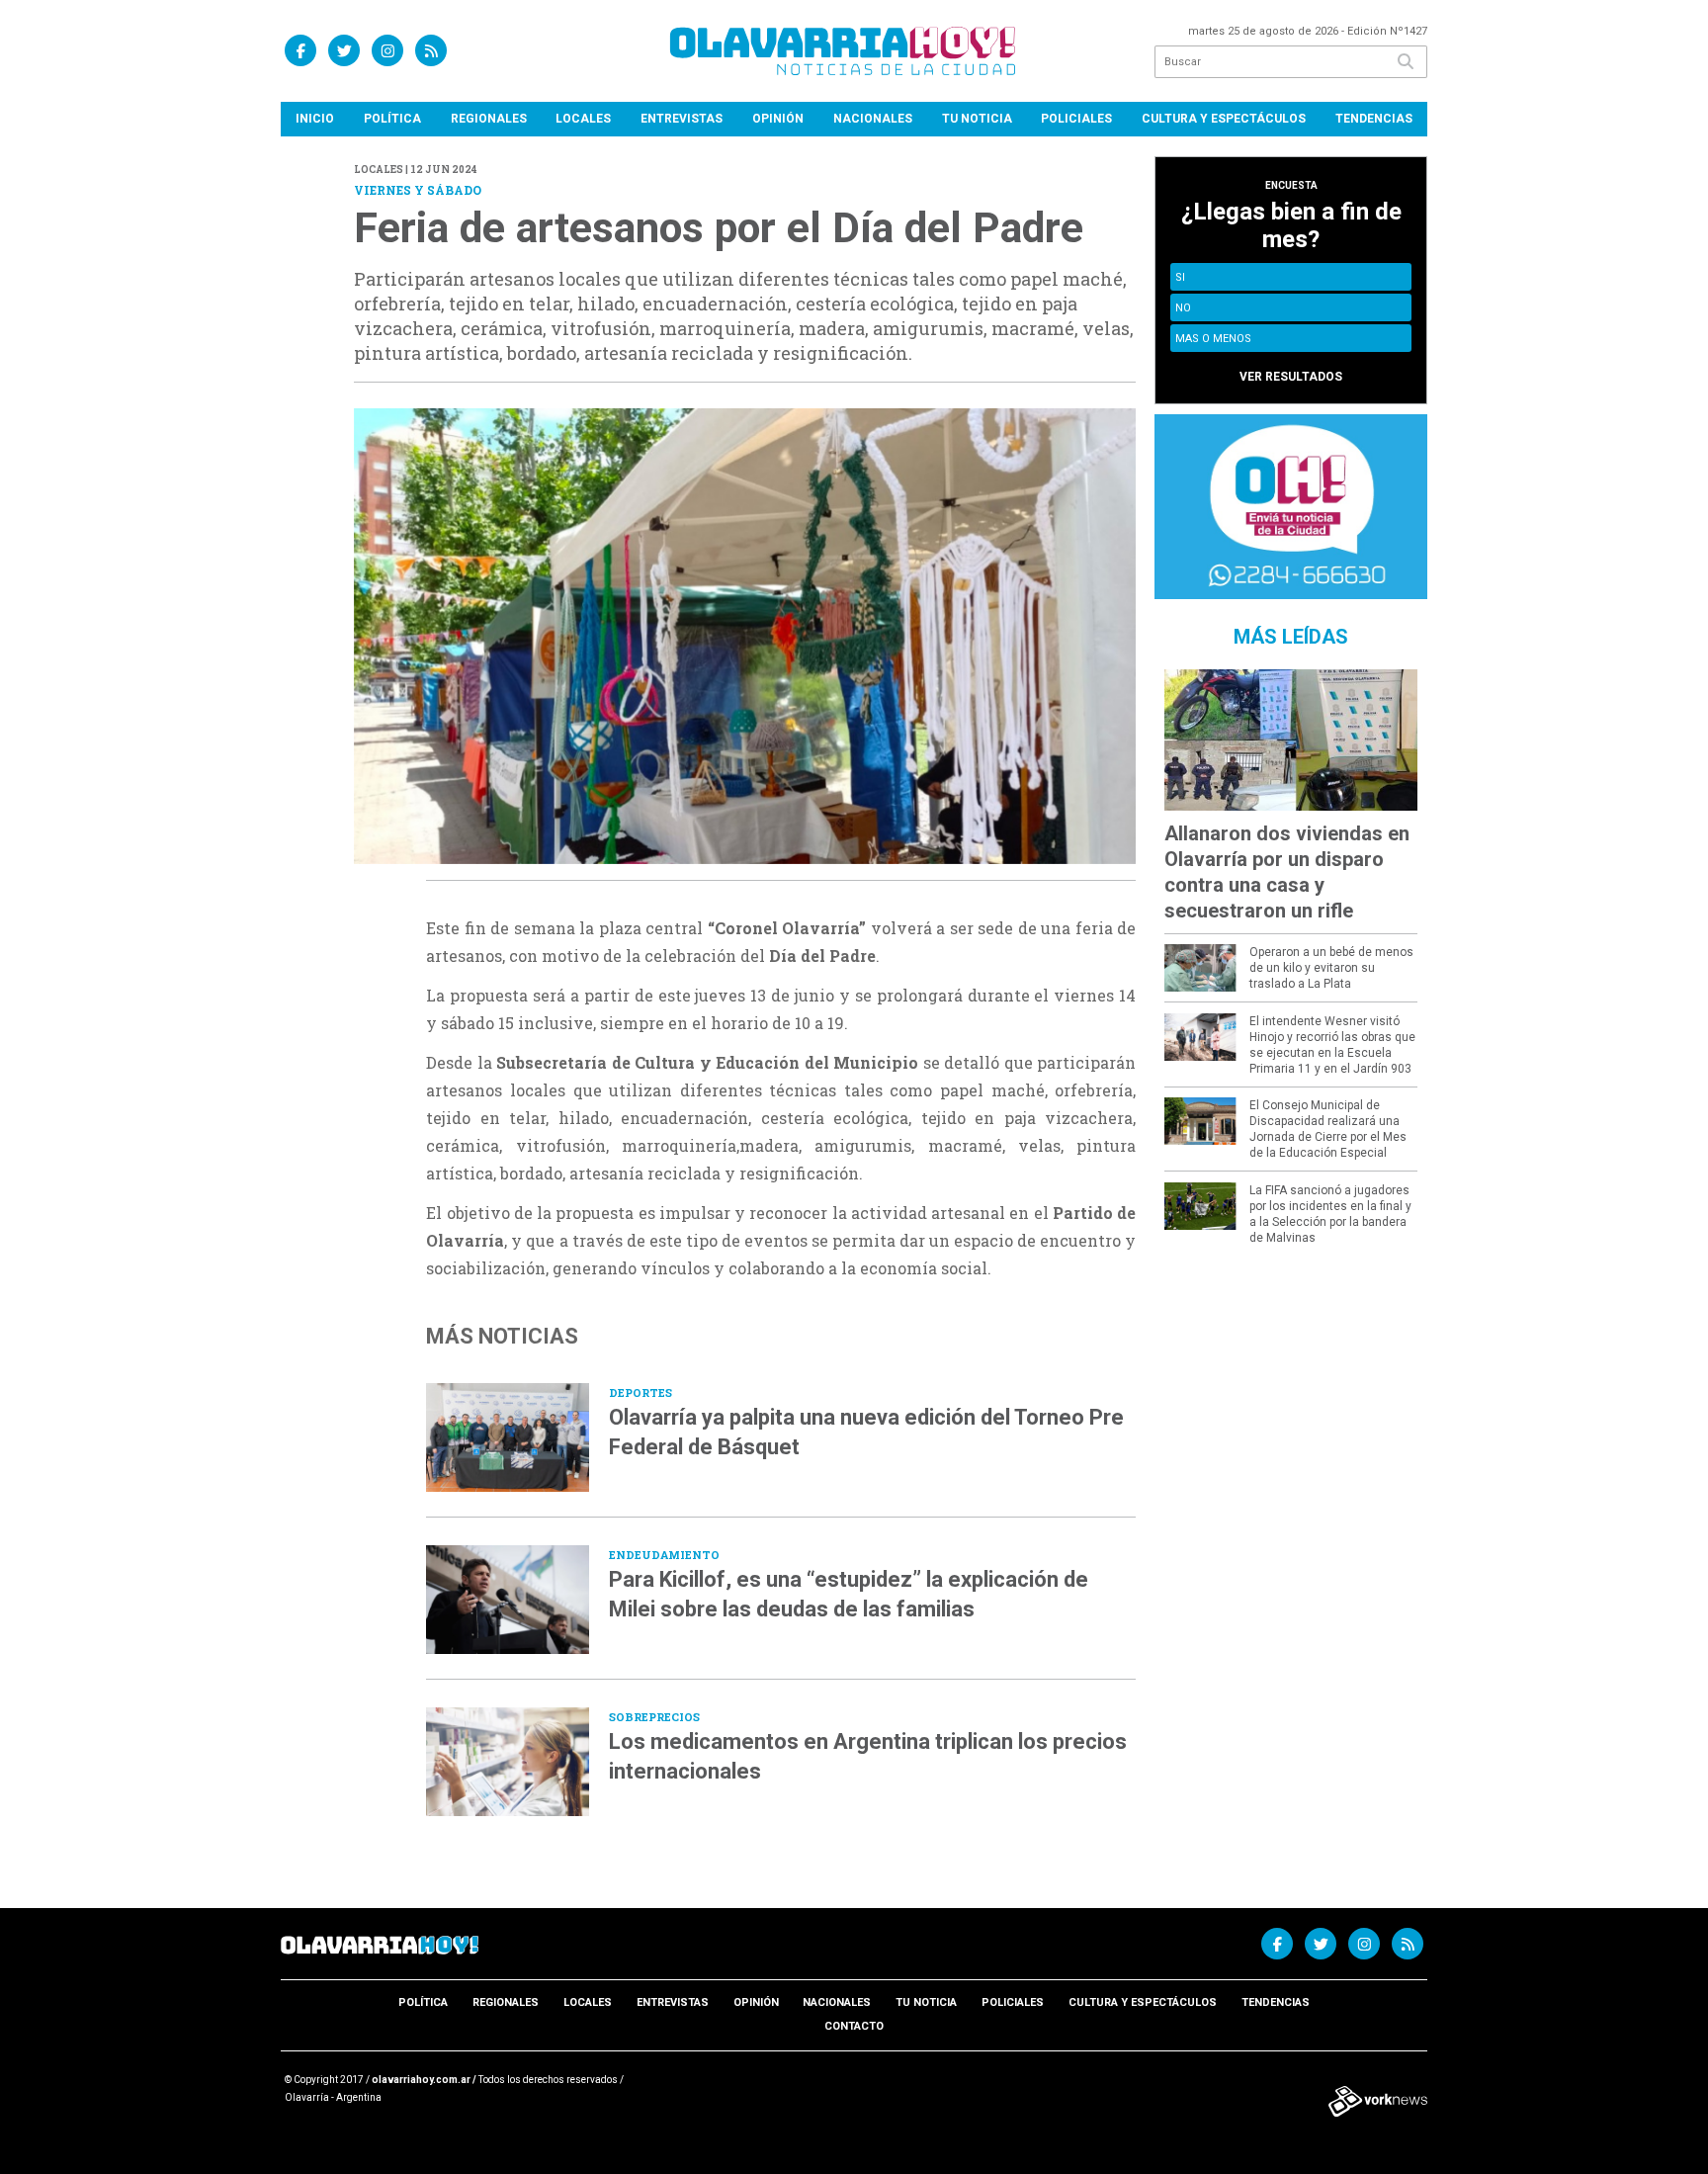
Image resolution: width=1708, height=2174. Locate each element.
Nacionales (873, 119)
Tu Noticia (977, 119)
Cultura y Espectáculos (1224, 119)
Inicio (315, 119)
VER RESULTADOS (1291, 377)
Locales (583, 119)
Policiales (1076, 119)
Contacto (854, 2026)
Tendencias (1374, 119)
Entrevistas (682, 119)
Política (392, 119)
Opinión (778, 119)
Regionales (489, 119)
